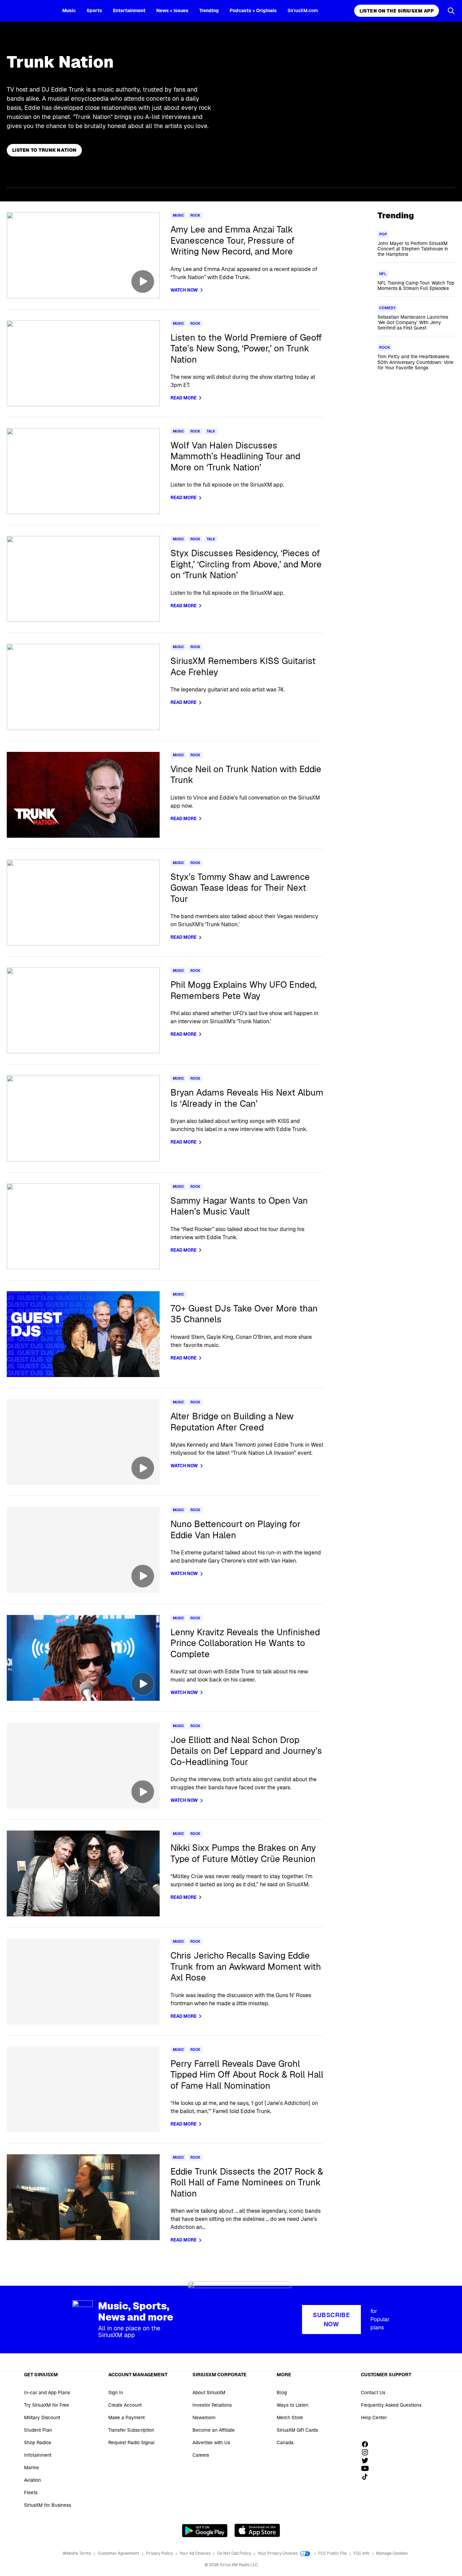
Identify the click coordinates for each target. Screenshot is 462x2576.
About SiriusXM (209, 2393)
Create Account (125, 2405)
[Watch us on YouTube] (367, 2469)
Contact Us (373, 2393)
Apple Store (257, 2530)
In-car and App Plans (47, 2393)
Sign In (116, 2393)
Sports (94, 10)
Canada (285, 2443)
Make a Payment (126, 2418)
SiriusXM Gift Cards (297, 2430)
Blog (282, 2393)
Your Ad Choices (195, 2553)
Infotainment (38, 2455)
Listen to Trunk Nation (44, 150)
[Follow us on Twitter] (367, 2460)
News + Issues (172, 10)
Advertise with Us (211, 2443)
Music (69, 10)
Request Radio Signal (131, 2443)
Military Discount (42, 2418)
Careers (201, 2455)
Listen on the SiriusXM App (397, 11)
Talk (211, 431)
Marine (31, 2468)
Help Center (374, 2418)
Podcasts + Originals (253, 10)
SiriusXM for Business (48, 2505)
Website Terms (77, 2553)
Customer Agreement (119, 2553)
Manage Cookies (392, 2553)
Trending (209, 10)
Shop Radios (38, 2443)
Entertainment (129, 10)
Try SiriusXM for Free (47, 2405)
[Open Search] (451, 11)
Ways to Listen (293, 2405)
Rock (195, 215)
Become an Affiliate (214, 2430)
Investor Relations (212, 2405)
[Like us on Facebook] (367, 2444)
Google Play (205, 2530)
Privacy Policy (160, 2553)
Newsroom (204, 2418)
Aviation (32, 2480)
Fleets (31, 2493)
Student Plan (38, 2430)
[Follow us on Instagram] (367, 2452)
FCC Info (362, 2553)
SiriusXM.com (303, 10)
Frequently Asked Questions (391, 2405)
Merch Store (290, 2418)
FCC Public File (333, 2553)
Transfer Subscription (131, 2430)
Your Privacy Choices (278, 2553)
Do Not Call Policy (235, 2553)
